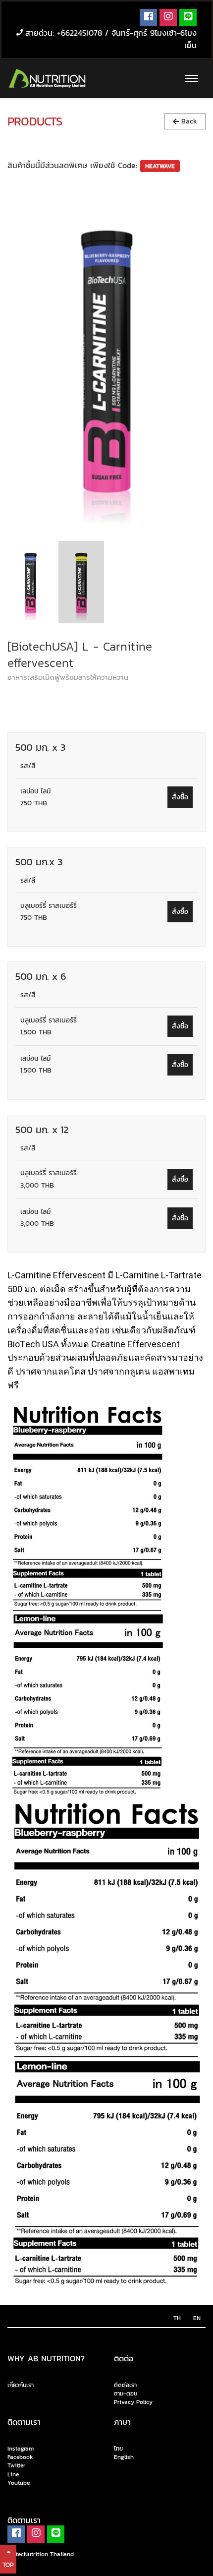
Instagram (21, 2449)
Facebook (20, 2457)
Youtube (19, 2483)
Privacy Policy (133, 2402)
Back (188, 121)
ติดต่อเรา (125, 2385)
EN (197, 2318)
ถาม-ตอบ (126, 2394)
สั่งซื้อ (180, 797)
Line (13, 2474)
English (124, 2457)
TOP (8, 2565)
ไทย (118, 2449)
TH (177, 2318)
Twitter (16, 2466)
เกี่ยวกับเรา (21, 2386)
